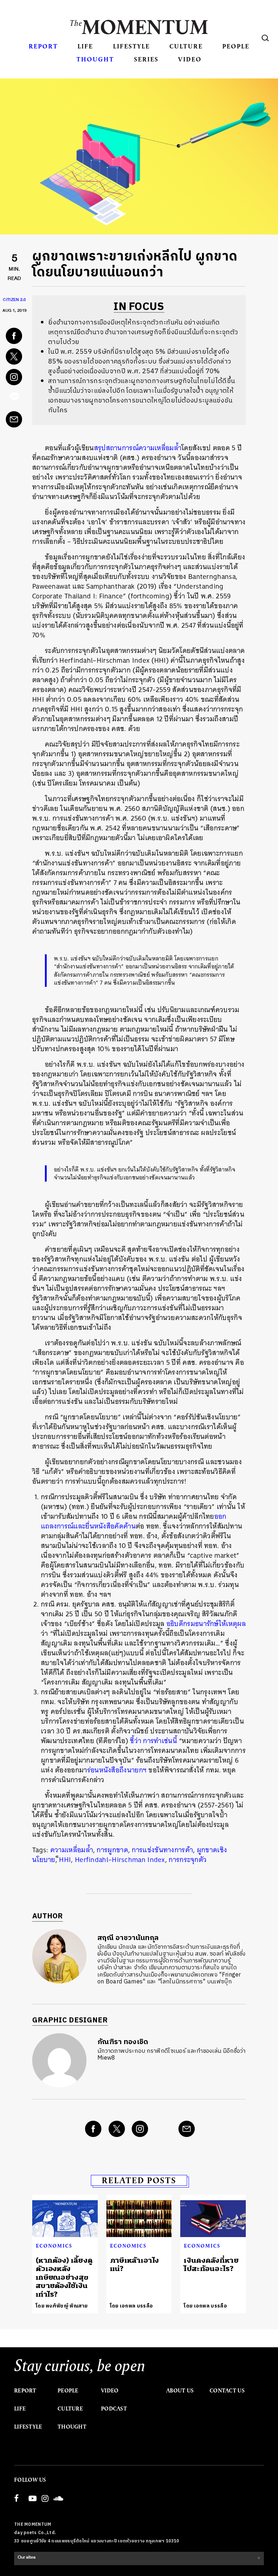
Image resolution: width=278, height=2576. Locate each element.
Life (85, 46)
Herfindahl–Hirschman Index (120, 1860)
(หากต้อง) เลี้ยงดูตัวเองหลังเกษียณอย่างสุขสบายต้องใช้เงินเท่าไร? (64, 2277)
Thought (95, 59)
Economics (54, 2246)
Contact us (227, 2391)
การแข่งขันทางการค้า (162, 1850)
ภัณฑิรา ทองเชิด (123, 2042)
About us (180, 2391)
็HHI (65, 1860)
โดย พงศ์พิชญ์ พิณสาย (62, 2306)
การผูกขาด (112, 1850)
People (236, 46)
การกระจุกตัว (188, 1860)
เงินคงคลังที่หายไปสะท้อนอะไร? (211, 2265)
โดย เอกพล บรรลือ (132, 2306)
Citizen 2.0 (14, 301)
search (265, 38)
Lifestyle (131, 46)
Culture (186, 46)
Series (146, 59)
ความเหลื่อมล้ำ (72, 1850)
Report (43, 46)
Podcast (114, 2409)
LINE (14, 399)
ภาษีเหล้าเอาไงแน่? (135, 2265)
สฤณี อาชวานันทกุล (128, 1938)
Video (190, 59)
